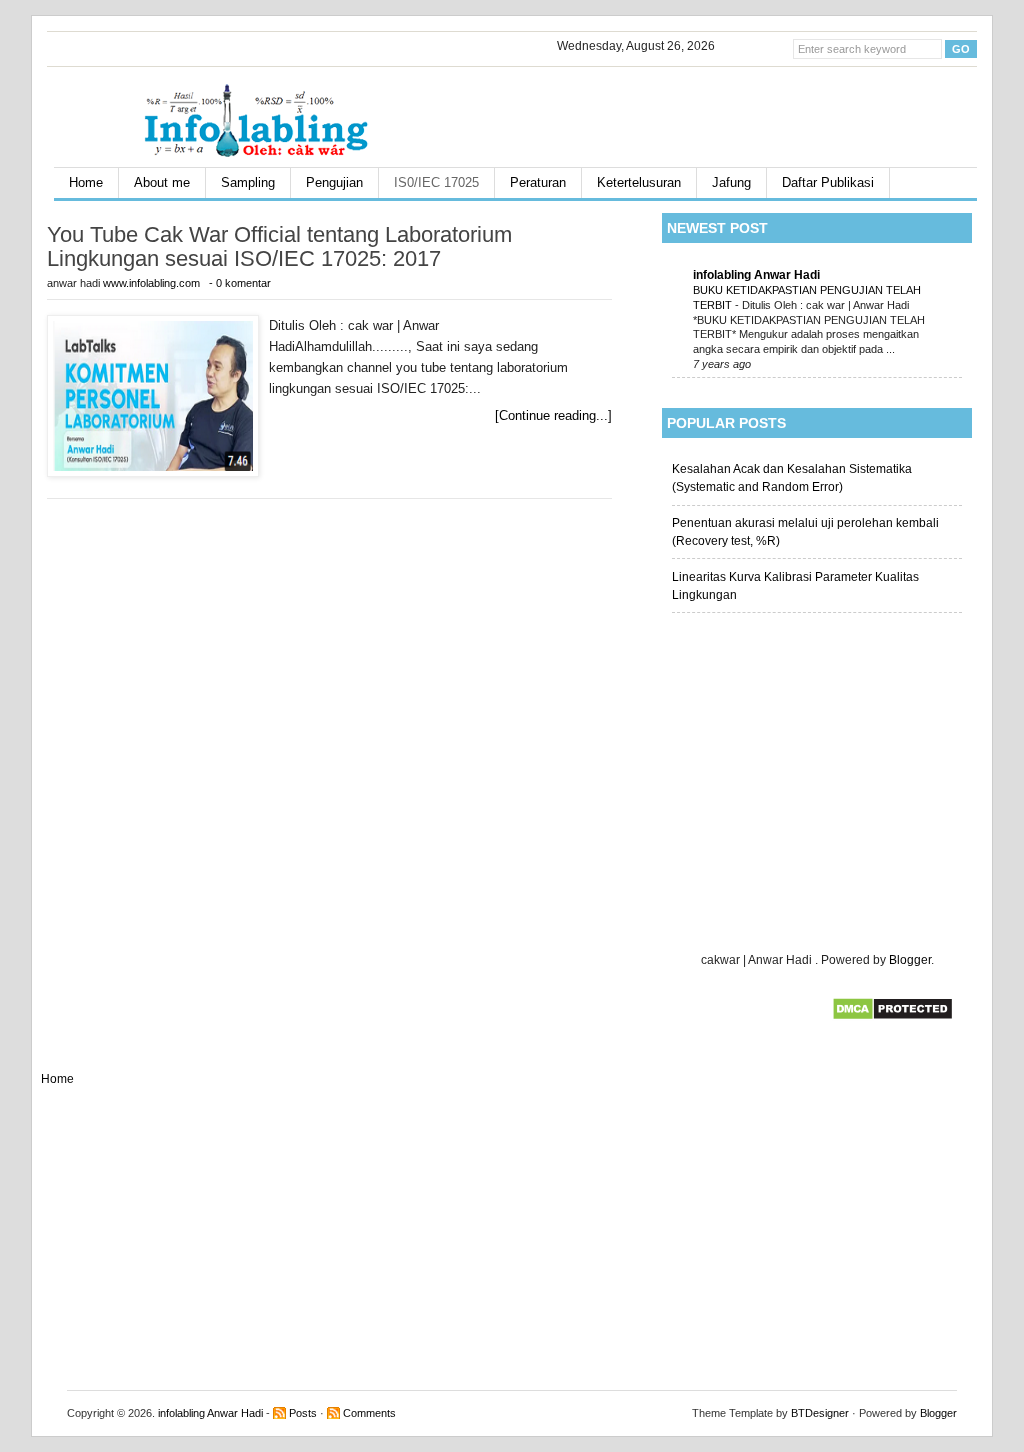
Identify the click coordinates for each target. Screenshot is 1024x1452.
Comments (369, 1413)
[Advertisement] (741, 112)
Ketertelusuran (639, 182)
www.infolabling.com (153, 283)
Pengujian (334, 182)
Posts (303, 1413)
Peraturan (538, 182)
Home (86, 182)
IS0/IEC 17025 (436, 182)
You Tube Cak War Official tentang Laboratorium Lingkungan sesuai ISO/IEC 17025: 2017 (279, 247)
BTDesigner (820, 1413)
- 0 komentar (240, 283)
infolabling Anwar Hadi (756, 275)
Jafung (731, 182)
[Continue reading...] (553, 415)
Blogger (910, 960)
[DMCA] (892, 1017)
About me (162, 182)
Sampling (248, 182)
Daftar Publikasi (828, 182)
